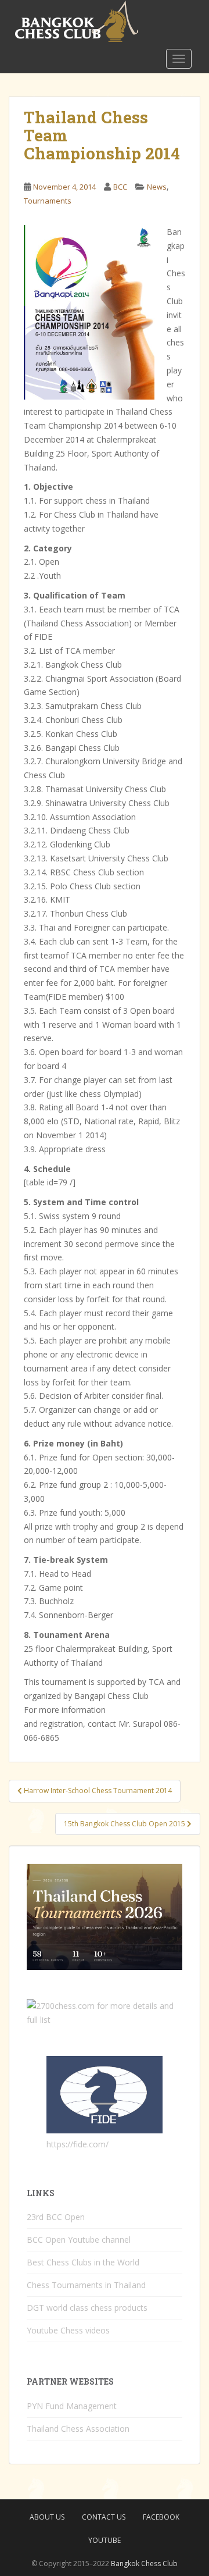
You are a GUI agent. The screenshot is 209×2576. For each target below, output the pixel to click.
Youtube (105, 2540)
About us (47, 2517)
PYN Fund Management (72, 2406)
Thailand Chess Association (78, 2429)
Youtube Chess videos (68, 2330)
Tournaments (48, 201)
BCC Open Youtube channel (79, 2240)
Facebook (161, 2517)
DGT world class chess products (87, 2308)
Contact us (104, 2517)
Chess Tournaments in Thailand (86, 2285)
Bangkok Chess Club (144, 2563)
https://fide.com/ (78, 2144)
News (157, 187)
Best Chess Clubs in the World (83, 2262)
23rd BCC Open (56, 2217)
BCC (120, 187)
